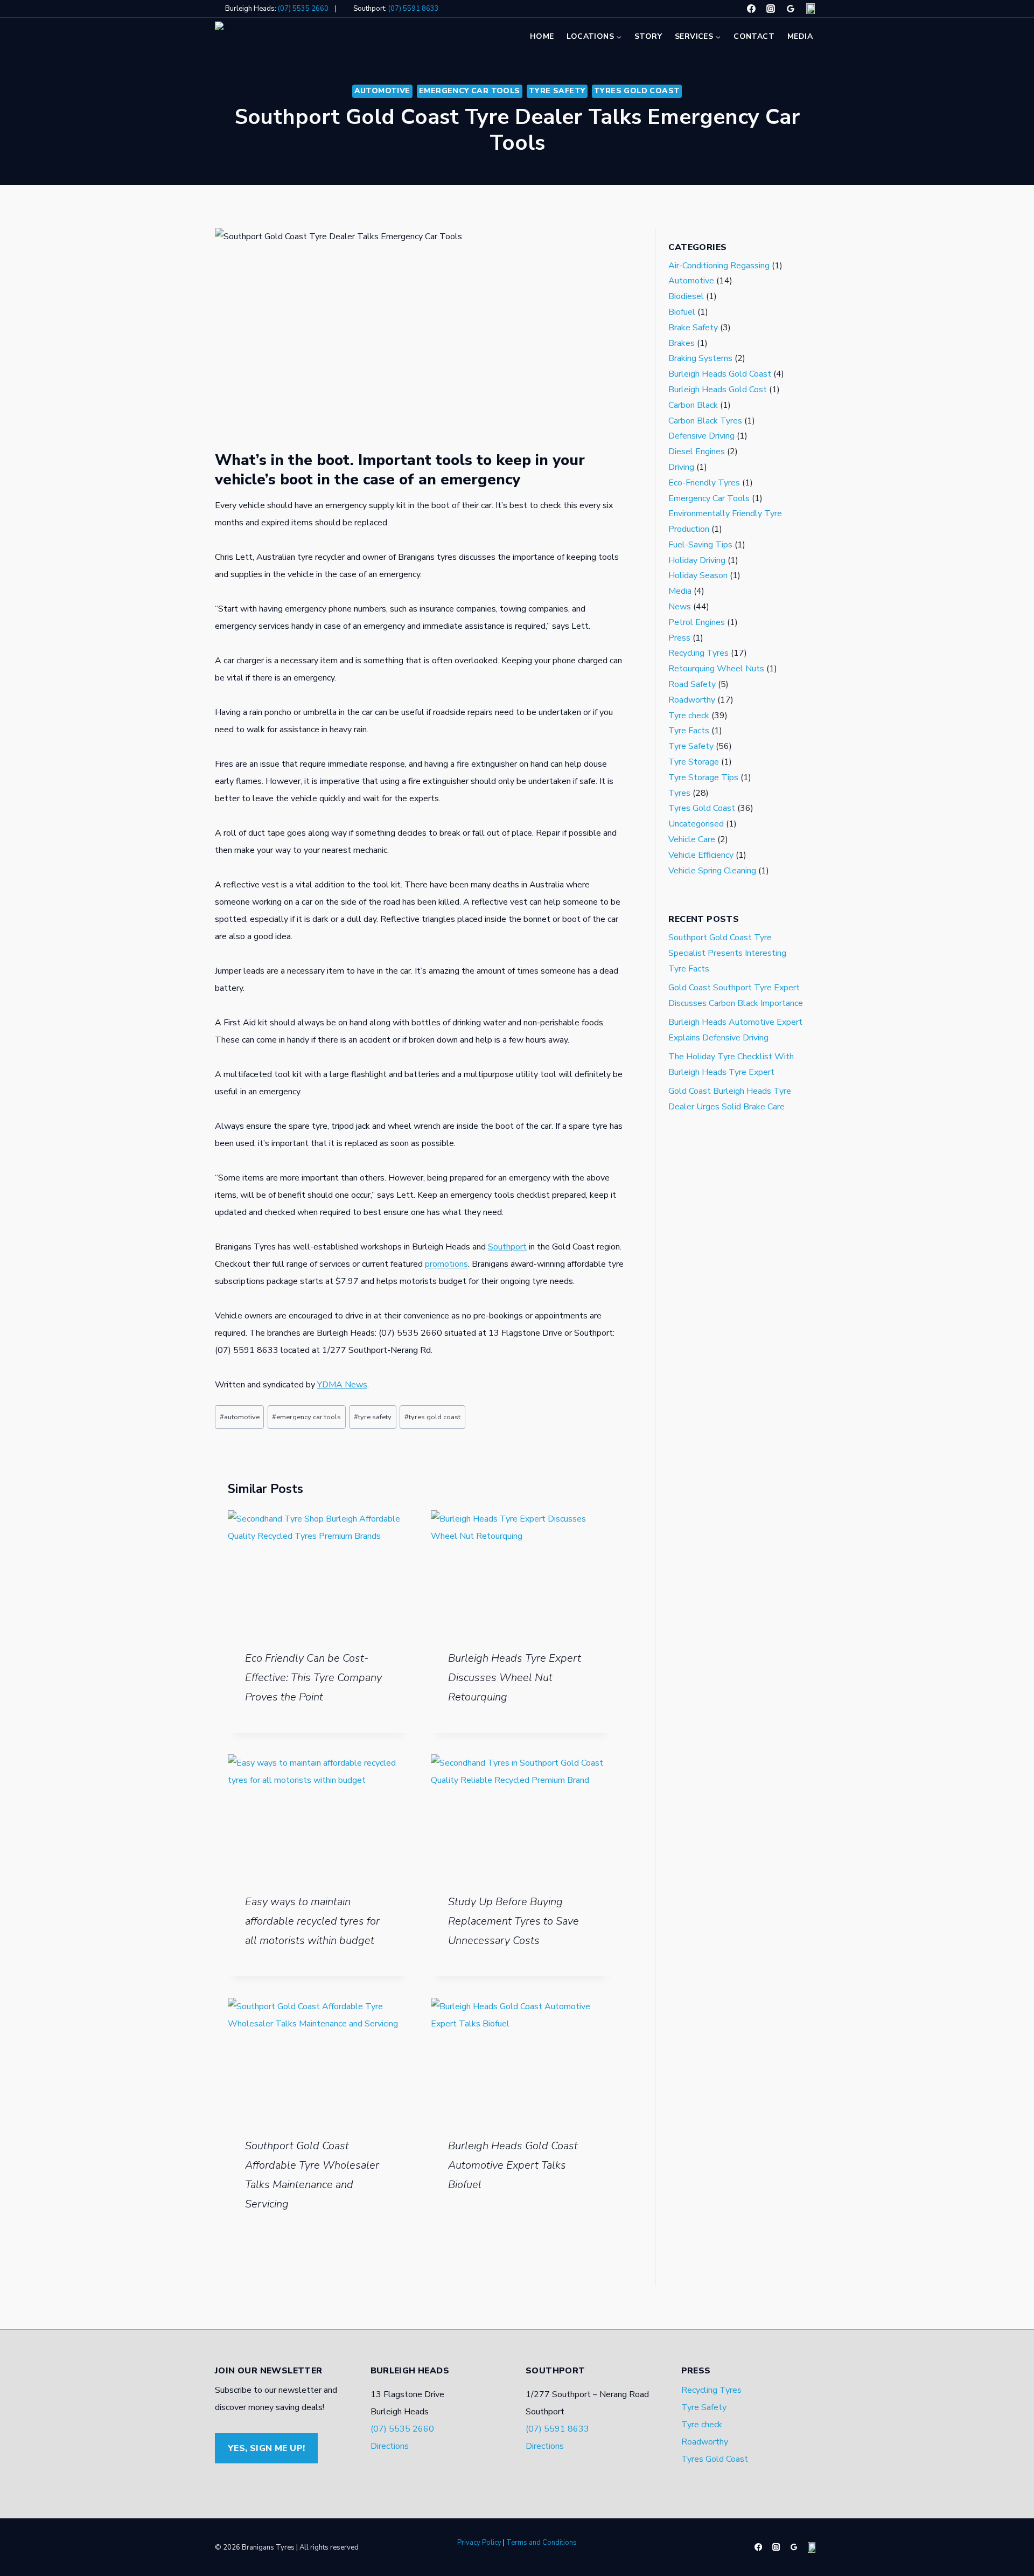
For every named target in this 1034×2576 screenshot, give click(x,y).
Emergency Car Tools (470, 91)
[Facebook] (751, 9)
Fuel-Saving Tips (700, 545)
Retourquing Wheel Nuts (716, 669)
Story (648, 36)
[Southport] (811, 9)
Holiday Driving (697, 560)
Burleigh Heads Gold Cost (718, 390)
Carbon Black (693, 405)
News (680, 607)
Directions (390, 2446)
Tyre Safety (557, 91)
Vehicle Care (692, 839)
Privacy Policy (479, 2543)
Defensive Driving (701, 436)
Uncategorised (696, 824)
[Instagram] (771, 9)
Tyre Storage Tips (703, 777)
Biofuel (682, 312)
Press (679, 638)
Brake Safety (693, 328)
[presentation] (319, 1571)
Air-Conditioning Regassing (719, 266)
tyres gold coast (432, 1417)
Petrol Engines (697, 622)
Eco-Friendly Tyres (704, 483)
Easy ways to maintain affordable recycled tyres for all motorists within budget (312, 1921)
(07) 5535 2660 (303, 9)
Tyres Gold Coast (637, 91)
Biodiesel (686, 297)
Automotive (382, 91)
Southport (507, 1247)
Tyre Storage (694, 762)
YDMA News (342, 1385)
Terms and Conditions (542, 2543)
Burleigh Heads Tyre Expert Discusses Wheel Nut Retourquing (515, 1678)
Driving (681, 467)
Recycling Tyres (698, 654)
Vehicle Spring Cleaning (712, 871)
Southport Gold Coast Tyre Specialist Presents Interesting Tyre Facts (727, 954)
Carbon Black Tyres (705, 421)
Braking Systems (700, 359)
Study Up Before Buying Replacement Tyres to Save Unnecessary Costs (513, 1921)
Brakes (682, 343)
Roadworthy (692, 700)
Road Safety (692, 685)
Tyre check (689, 716)
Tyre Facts (689, 731)
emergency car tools (306, 1417)
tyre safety (373, 1417)
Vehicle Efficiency (701, 855)
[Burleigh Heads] (791, 9)
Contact (754, 36)
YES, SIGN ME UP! (266, 2448)
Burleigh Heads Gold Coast (720, 374)
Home (542, 36)
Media (800, 36)
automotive (240, 1417)
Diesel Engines (697, 452)
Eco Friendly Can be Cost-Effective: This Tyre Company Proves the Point (313, 1678)
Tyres (679, 793)
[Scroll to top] (24, 2557)
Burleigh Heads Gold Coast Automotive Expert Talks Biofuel (513, 2165)
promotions (446, 1264)
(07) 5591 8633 (414, 9)
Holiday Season (698, 576)
